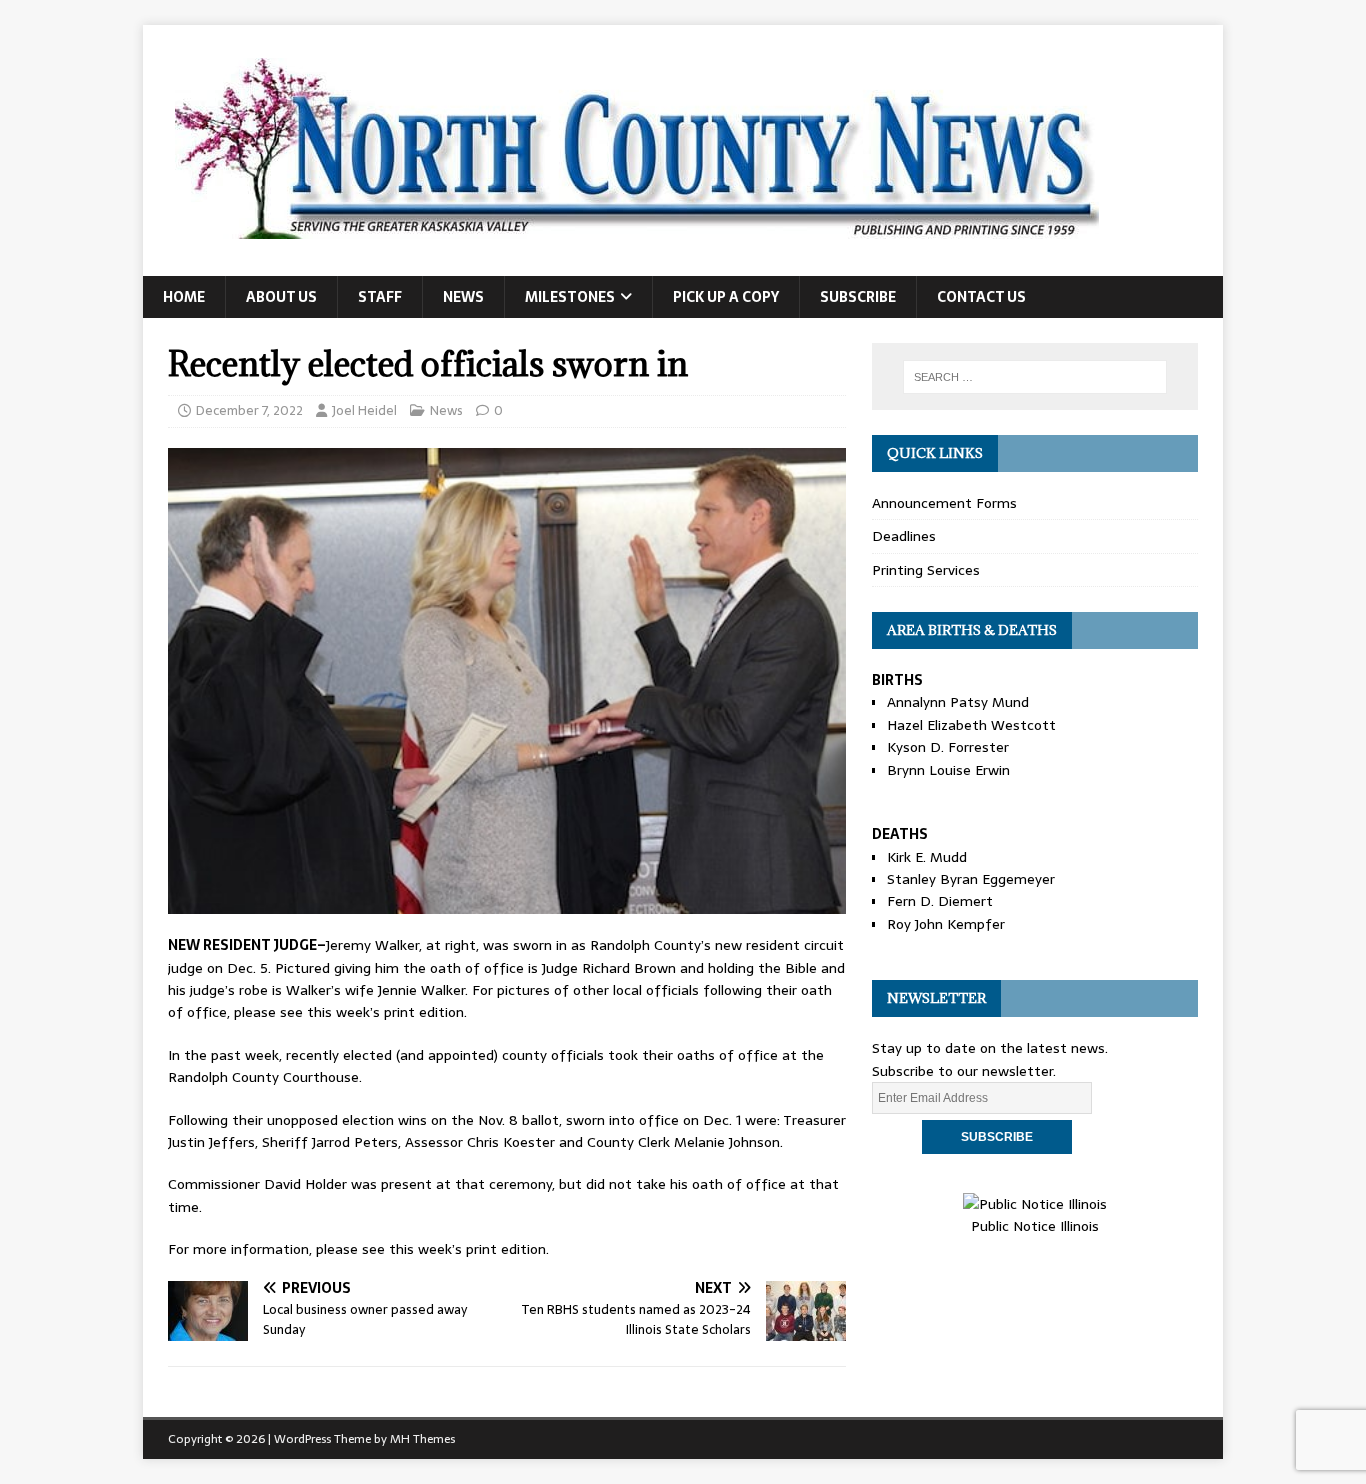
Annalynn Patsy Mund (958, 702)
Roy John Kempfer (946, 924)
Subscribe (858, 297)
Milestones (570, 297)
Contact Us (981, 297)
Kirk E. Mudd (927, 857)
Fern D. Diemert (940, 901)
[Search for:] (1035, 377)
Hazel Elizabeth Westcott (971, 725)
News (463, 297)
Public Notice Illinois (1035, 1226)
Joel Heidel (364, 410)
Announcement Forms (944, 503)
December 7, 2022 (249, 410)
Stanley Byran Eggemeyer (971, 879)
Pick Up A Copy (726, 297)
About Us (281, 297)
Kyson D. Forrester (948, 747)
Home (184, 297)
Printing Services (926, 570)
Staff (380, 297)
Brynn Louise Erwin (948, 770)
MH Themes (422, 1439)
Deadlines (904, 536)
